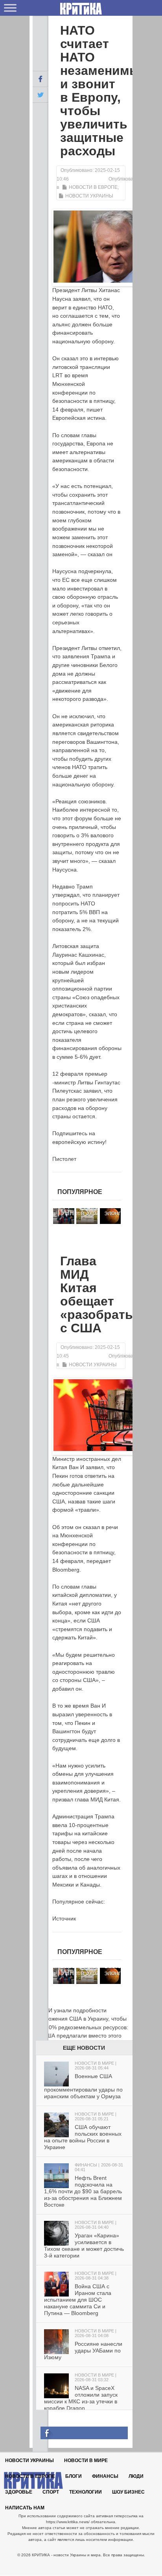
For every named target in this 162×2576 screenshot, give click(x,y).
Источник (64, 1918)
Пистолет (64, 1159)
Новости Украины (89, 196)
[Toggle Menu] (10, 8)
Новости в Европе (93, 187)
